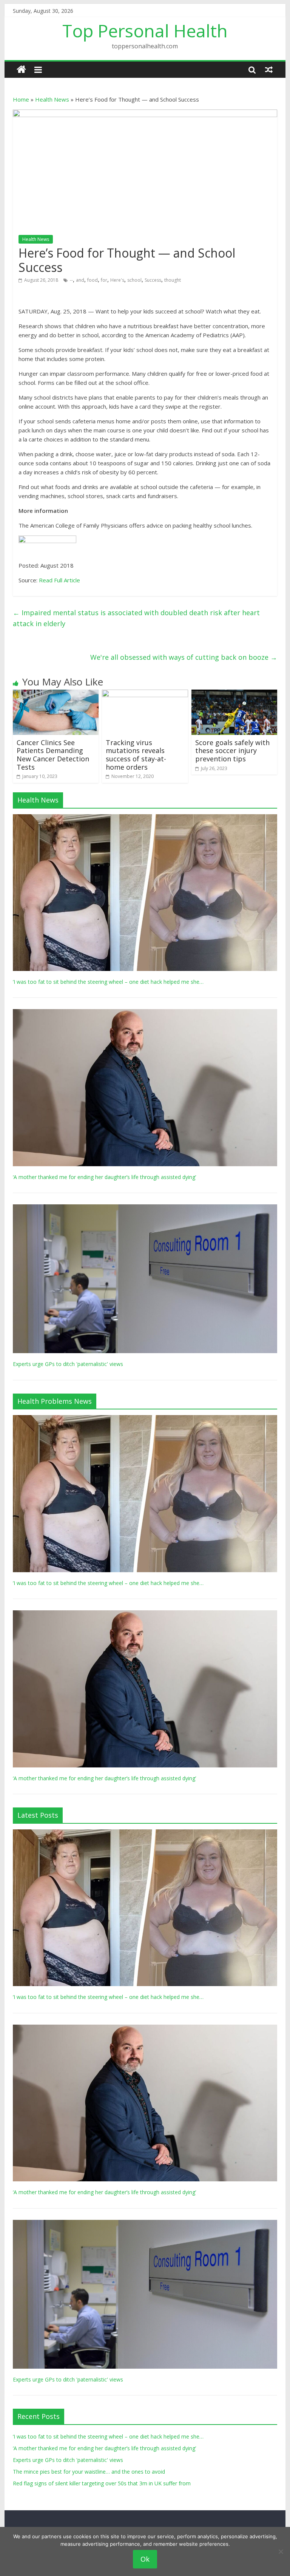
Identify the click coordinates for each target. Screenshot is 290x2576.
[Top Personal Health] (21, 70)
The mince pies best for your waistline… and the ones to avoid (89, 2472)
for (104, 280)
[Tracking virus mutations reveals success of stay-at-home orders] (145, 694)
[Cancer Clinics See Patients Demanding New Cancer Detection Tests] (56, 694)
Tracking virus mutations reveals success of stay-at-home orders (136, 755)
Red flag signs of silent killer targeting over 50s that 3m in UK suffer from (102, 2483)
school (134, 280)
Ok (145, 2559)
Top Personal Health (145, 31)
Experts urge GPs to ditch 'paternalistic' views (68, 1364)
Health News (52, 99)
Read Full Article (59, 580)
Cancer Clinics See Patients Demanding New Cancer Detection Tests (53, 755)
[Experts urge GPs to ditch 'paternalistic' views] (145, 1208)
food (93, 280)
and (80, 280)
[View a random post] (269, 69)
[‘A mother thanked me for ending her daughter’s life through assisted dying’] (145, 1013)
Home (21, 99)
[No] (281, 2551)
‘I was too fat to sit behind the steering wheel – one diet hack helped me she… (108, 982)
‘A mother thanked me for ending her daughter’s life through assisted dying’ (104, 1177)
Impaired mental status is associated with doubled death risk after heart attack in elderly (136, 618)
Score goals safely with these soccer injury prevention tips (232, 751)
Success (153, 280)
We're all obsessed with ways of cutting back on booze (184, 657)
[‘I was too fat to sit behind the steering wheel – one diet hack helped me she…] (145, 818)
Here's (117, 280)
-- (71, 280)
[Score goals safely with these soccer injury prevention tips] (234, 694)
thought (173, 280)
